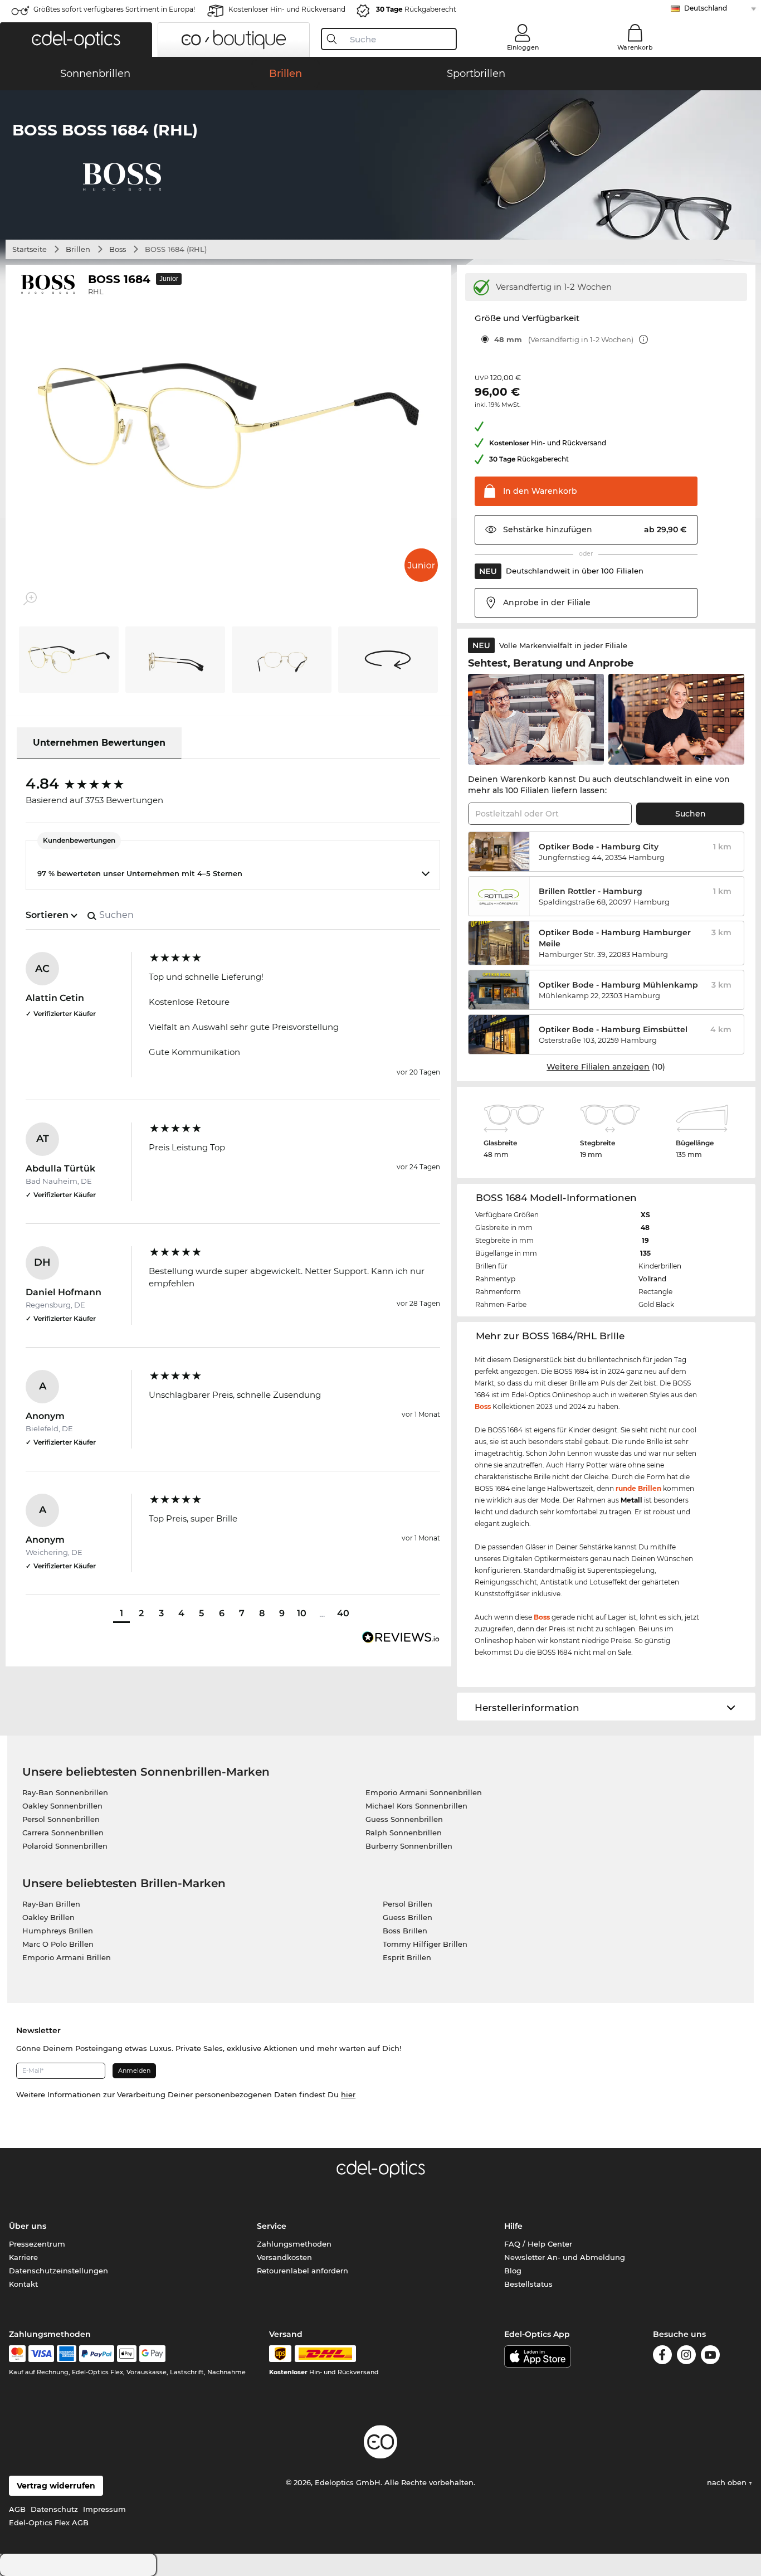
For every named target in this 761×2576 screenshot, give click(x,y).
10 (302, 1613)
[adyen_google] (152, 2354)
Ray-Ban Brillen (51, 1904)
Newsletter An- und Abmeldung (565, 2257)
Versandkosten (284, 2257)
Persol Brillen (408, 1904)
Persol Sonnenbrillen (61, 1819)
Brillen (78, 249)
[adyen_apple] (127, 2354)
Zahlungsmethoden (294, 2244)
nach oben (728, 2482)
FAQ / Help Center (538, 2244)
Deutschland (706, 8)
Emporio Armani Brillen (67, 1957)
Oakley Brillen (48, 1917)
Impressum (104, 2509)
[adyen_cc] (17, 2354)
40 (343, 1613)
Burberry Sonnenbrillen (409, 1846)
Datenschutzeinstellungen (58, 2271)
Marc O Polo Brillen (58, 1944)
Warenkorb (635, 47)
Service (272, 2226)
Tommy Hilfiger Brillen (425, 1944)
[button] (76, 40)
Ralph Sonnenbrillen (404, 1833)
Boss (118, 249)
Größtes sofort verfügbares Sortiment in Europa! (114, 9)
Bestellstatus (528, 2284)
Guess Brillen (408, 1917)
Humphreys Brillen (58, 1931)
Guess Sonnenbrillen (404, 1819)
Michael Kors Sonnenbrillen (416, 1806)
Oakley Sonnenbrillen (62, 1806)
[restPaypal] (97, 2354)
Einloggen (523, 47)
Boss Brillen (405, 1931)
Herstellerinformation (527, 1708)
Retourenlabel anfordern (303, 2271)
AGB (17, 2509)
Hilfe (513, 2226)
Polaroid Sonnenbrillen (65, 1846)
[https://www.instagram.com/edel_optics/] (686, 2355)
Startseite (30, 249)
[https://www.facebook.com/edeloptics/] (662, 2355)
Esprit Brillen (407, 1957)
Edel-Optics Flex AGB (49, 2522)
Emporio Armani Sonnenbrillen (424, 1792)
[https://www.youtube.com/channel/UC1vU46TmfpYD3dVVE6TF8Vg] (710, 2355)
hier (348, 2094)
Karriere (23, 2257)
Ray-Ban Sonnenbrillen (65, 1792)
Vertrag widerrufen (56, 2486)
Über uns (28, 2226)
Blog (513, 2271)
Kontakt (23, 2284)
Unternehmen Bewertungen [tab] (99, 743)
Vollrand (652, 1279)
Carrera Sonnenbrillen (63, 1833)
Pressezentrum (37, 2244)
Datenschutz (54, 2509)
